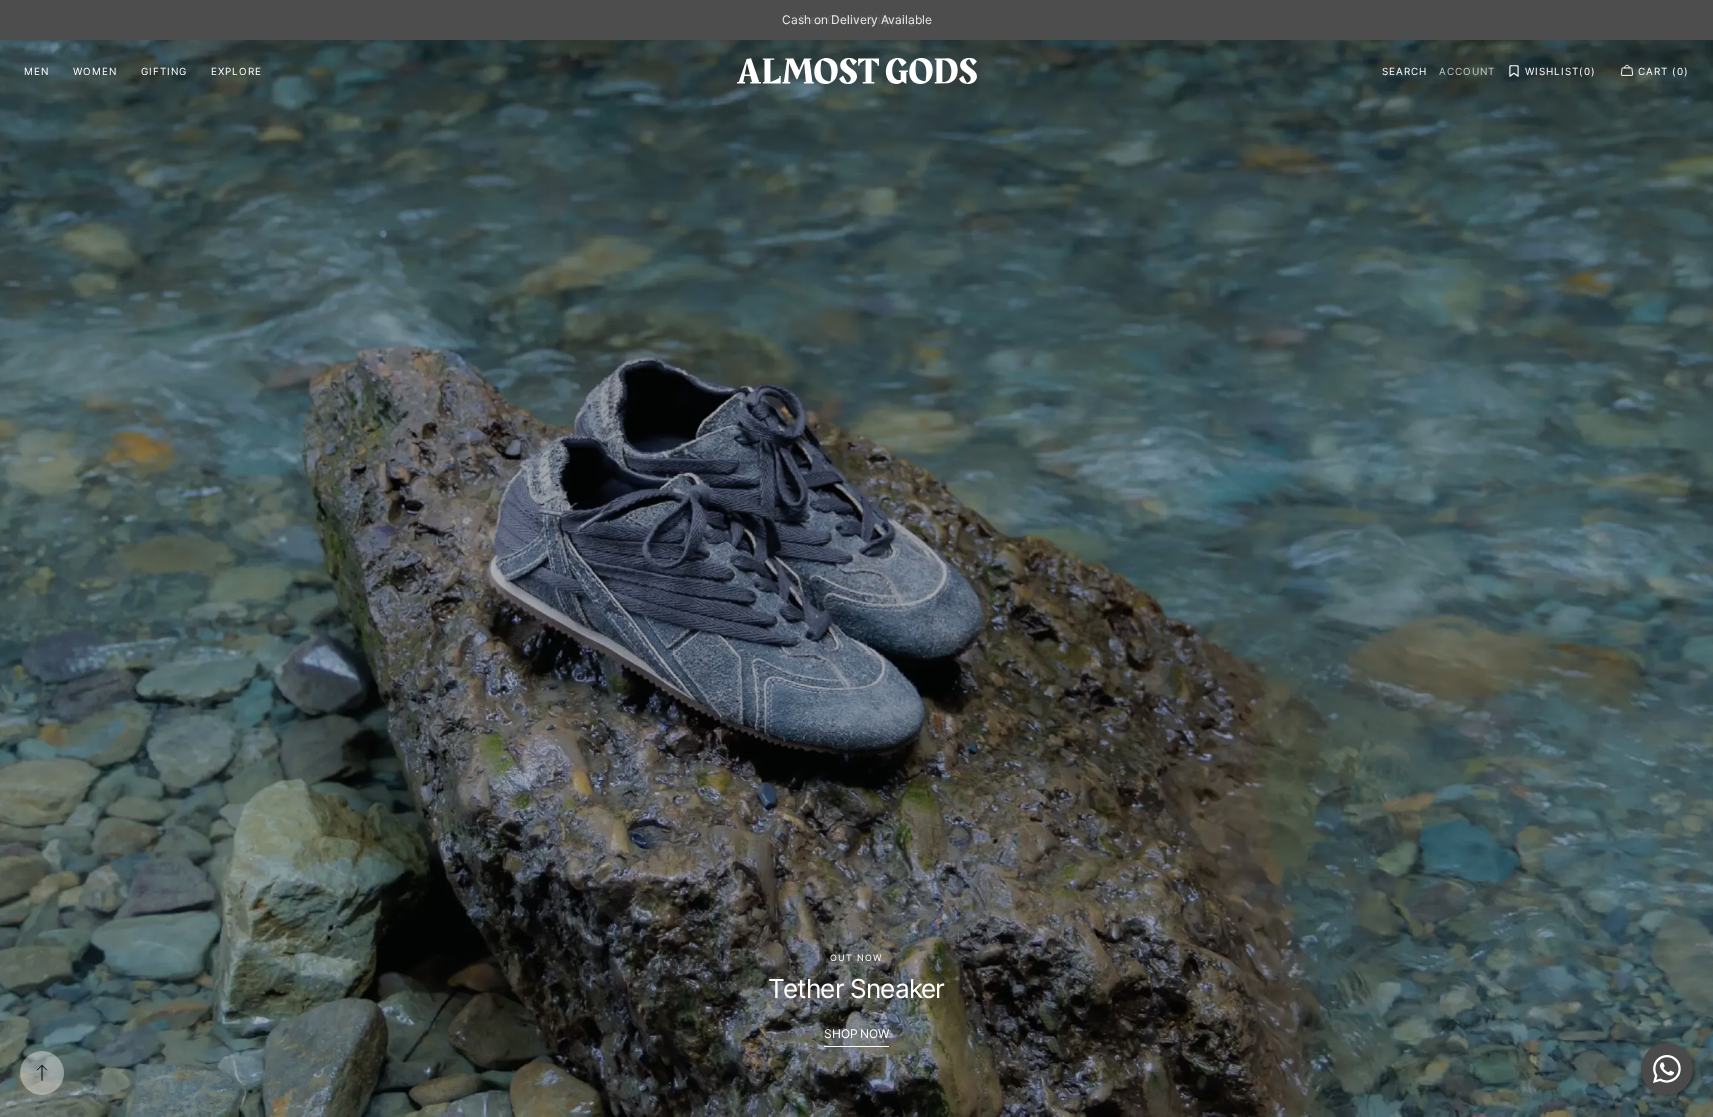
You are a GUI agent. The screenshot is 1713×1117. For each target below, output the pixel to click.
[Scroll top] (42, 1073)
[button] (1404, 71)
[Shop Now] (856, 578)
